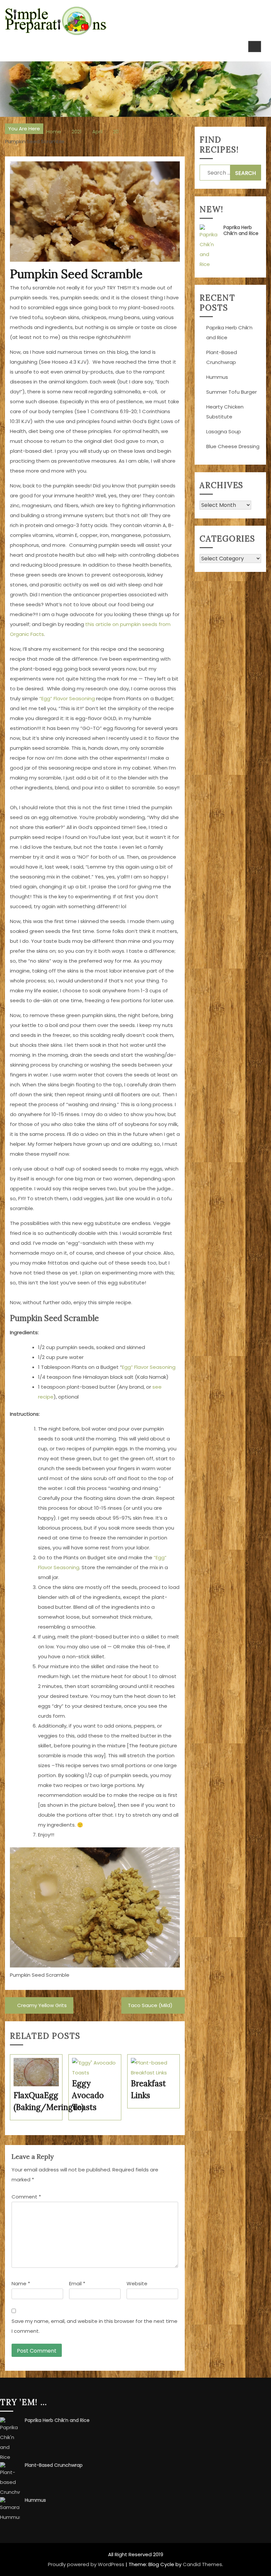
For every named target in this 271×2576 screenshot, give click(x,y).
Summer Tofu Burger (232, 392)
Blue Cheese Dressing (233, 446)
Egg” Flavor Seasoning (149, 1367)
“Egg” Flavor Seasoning (67, 698)
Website (137, 2283)
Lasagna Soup (224, 431)
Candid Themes (202, 2564)
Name (21, 2283)
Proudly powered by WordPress (86, 2564)
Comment (26, 2197)
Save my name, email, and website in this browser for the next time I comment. (95, 2326)
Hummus (217, 377)
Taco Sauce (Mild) (150, 2005)
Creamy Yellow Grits (42, 2005)
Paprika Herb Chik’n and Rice (241, 230)
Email (77, 2283)
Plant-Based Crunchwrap (54, 2465)
